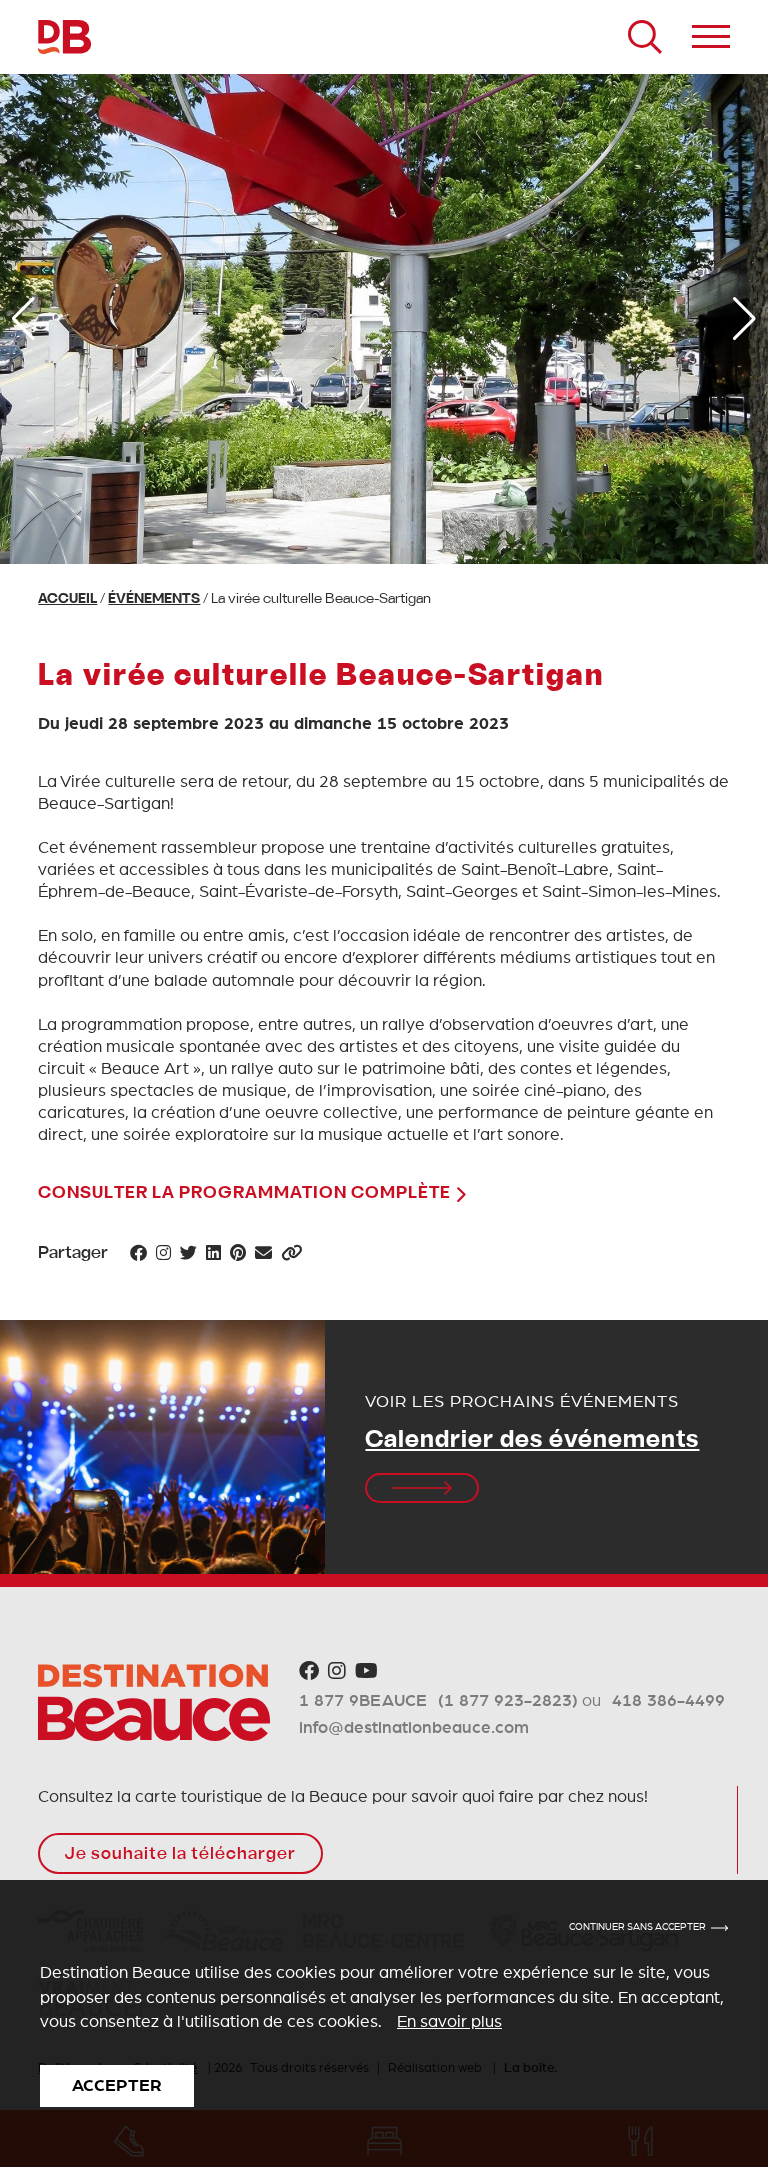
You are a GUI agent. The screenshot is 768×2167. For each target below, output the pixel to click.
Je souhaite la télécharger (180, 1855)
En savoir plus (449, 2021)
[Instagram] (337, 1672)
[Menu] (711, 37)
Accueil (67, 599)
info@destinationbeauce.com (414, 1727)
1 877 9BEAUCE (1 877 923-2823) (438, 1700)
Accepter (117, 2085)
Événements (154, 599)
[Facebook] (309, 1672)
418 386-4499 (668, 1700)
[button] (23, 319)
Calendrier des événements (532, 1441)
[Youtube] (366, 1672)
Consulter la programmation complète (246, 1194)
